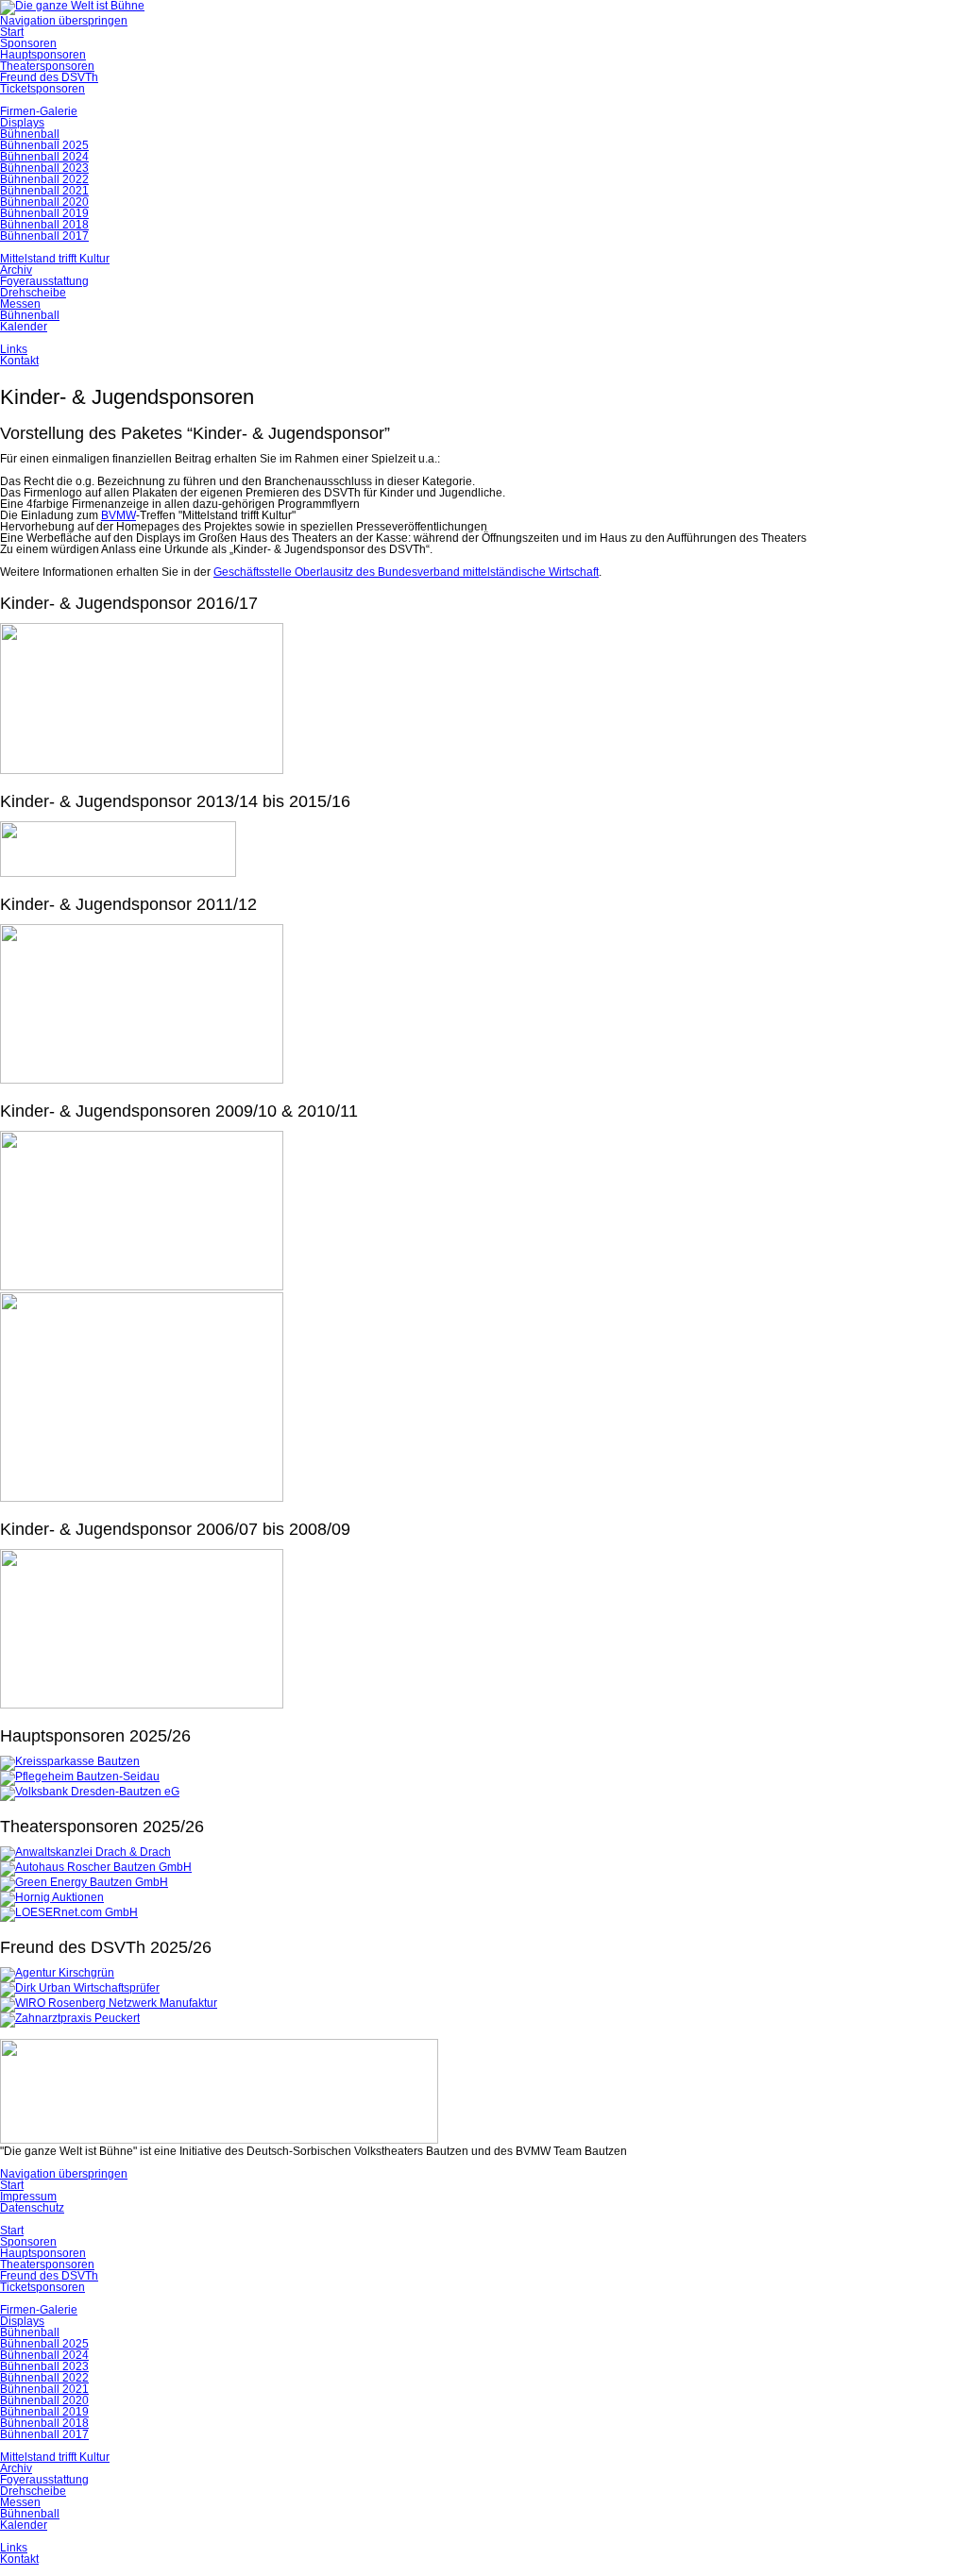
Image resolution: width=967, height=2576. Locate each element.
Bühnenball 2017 (44, 236)
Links (14, 349)
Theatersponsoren (47, 66)
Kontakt (19, 361)
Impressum (28, 2197)
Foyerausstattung (44, 281)
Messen (20, 304)
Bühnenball (30, 134)
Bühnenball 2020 (44, 202)
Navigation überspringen (64, 21)
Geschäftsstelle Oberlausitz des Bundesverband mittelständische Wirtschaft (406, 572)
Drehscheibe (33, 293)
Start (12, 32)
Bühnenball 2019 (44, 213)
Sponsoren (28, 43)
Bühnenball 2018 (44, 225)
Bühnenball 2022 (44, 179)
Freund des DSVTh (49, 77)
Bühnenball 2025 (44, 145)
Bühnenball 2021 (44, 191)
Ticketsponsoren (42, 89)
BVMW (119, 515)
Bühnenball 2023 (44, 168)
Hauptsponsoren (43, 55)
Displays (22, 123)
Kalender (24, 327)
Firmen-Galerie (39, 111)
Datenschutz (32, 2208)
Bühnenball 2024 (44, 157)
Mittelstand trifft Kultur (55, 259)
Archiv (16, 270)
